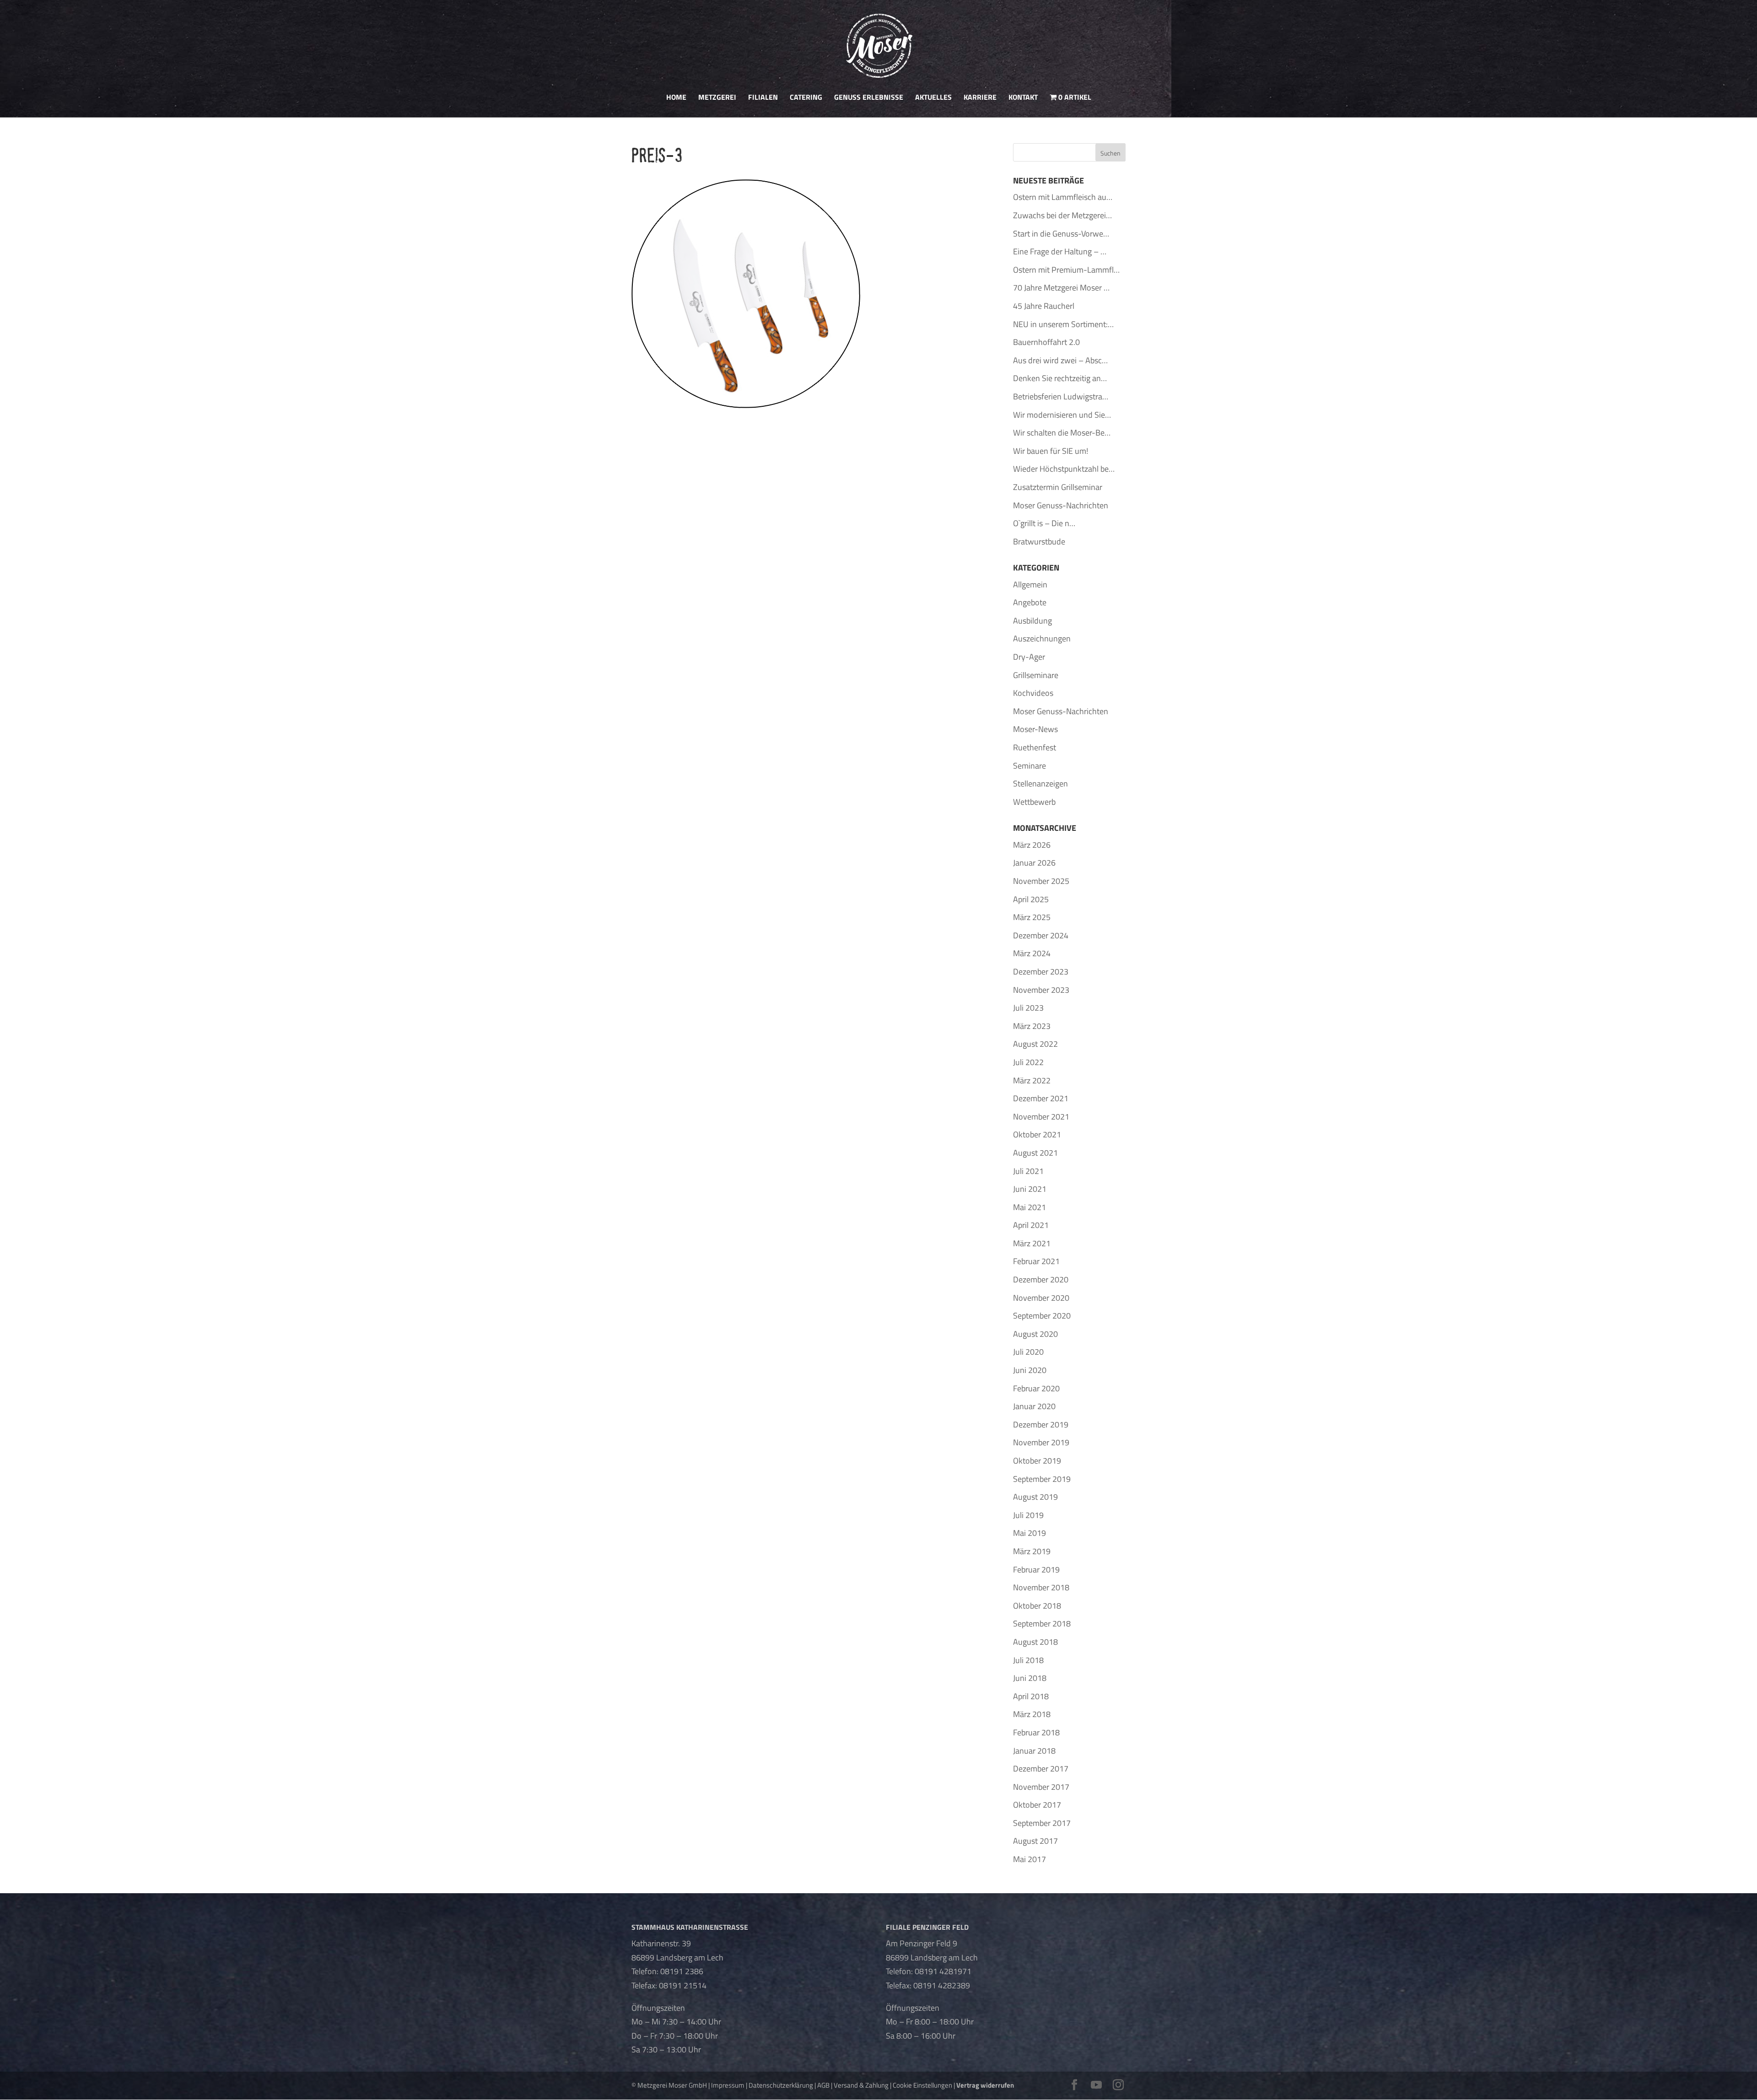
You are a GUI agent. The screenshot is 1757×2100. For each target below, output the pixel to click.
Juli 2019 (1028, 1515)
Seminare (1029, 766)
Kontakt (1023, 98)
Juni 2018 (1030, 1678)
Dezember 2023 (1041, 972)
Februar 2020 (1036, 1388)
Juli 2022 (1028, 1062)
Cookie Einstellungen (922, 2085)
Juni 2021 (1030, 1189)
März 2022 (1032, 1080)
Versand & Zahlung (861, 2085)
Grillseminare (1036, 675)
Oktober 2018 (1037, 1606)
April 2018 (1031, 1696)
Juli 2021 (1028, 1171)
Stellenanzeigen (1040, 783)
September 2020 (1042, 1316)
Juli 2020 (1028, 1352)
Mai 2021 (1029, 1207)
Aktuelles (933, 98)
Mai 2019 (1029, 1533)
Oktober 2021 (1037, 1134)
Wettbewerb (1034, 802)
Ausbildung (1032, 621)
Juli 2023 (1028, 1008)
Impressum (728, 2085)
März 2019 (1032, 1551)
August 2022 (1035, 1044)
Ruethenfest (1035, 747)
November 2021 (1041, 1117)
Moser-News (1035, 729)
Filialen (763, 98)
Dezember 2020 (1041, 1279)
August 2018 (1035, 1642)
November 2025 (1041, 881)
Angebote (1030, 602)
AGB (823, 2085)
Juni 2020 (1030, 1370)
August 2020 (1035, 1334)
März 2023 (1032, 1026)
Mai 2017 (1029, 1859)
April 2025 (1031, 899)
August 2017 (1035, 1841)
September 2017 (1042, 1823)
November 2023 (1041, 990)
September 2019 (1042, 1479)
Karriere (980, 98)
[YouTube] (1096, 2086)
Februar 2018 (1036, 1732)
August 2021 (1035, 1153)
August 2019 (1035, 1497)
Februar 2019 (1036, 1570)
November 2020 (1041, 1298)
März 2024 (1032, 953)
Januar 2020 (1034, 1406)
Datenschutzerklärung (781, 2085)
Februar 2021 (1036, 1261)
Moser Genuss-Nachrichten (1061, 711)
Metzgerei (717, 98)
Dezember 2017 (1041, 1769)
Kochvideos (1033, 693)
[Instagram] (1118, 2086)
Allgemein (1030, 584)
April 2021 (1031, 1225)
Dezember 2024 (1041, 935)
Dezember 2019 (1041, 1424)
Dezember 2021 (1041, 1098)
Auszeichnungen (1042, 638)
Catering (806, 98)
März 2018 (1032, 1714)
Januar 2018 (1034, 1751)
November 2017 (1041, 1787)
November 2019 (1041, 1442)
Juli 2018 (1028, 1660)
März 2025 (1032, 917)
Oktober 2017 (1037, 1805)
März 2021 (1032, 1243)
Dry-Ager (1029, 657)
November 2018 (1041, 1587)
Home (676, 98)
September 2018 (1042, 1623)
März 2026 (1032, 845)
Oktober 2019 (1037, 1461)
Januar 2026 (1034, 863)
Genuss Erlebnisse (869, 98)
